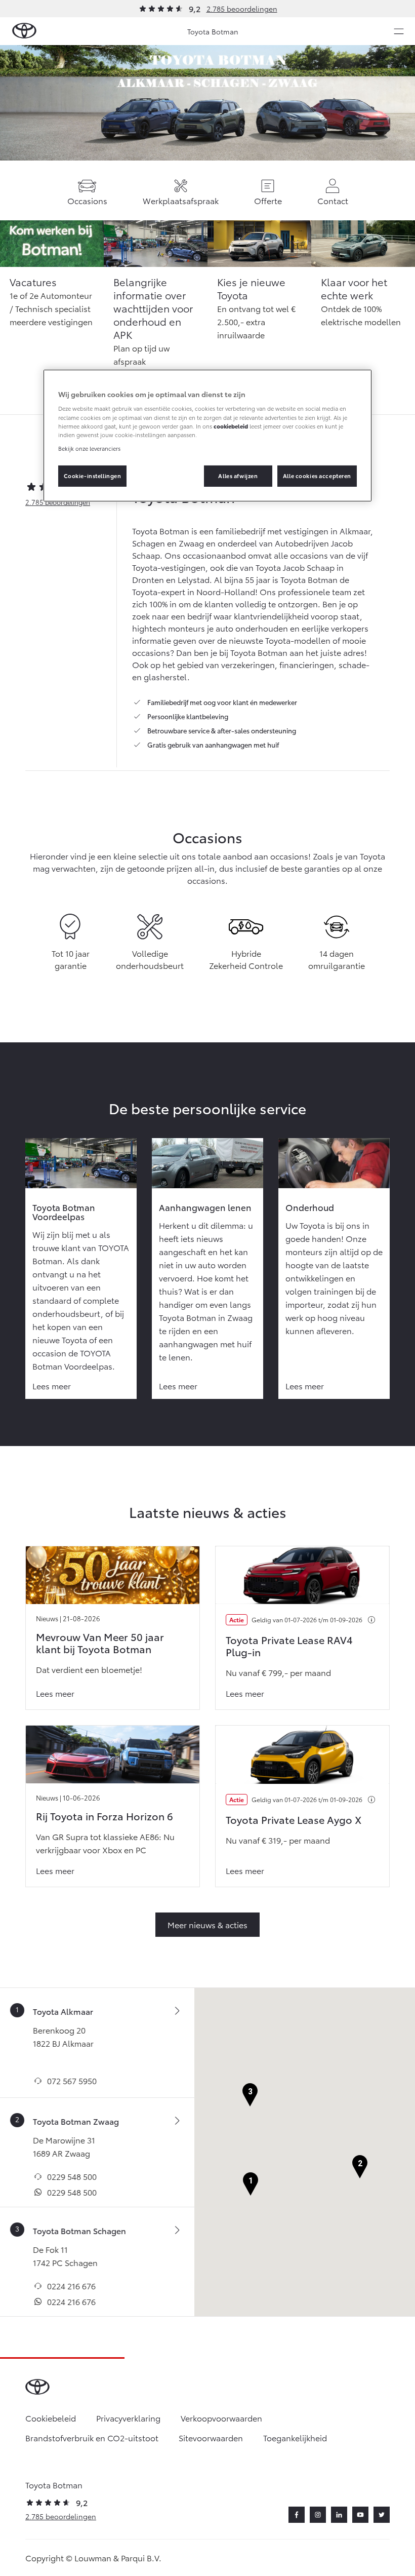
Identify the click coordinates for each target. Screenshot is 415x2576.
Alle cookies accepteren (317, 476)
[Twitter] (382, 2515)
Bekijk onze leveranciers (89, 448)
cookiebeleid (231, 426)
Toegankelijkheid (295, 2437)
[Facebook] (297, 2515)
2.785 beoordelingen (242, 9)
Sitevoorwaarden (211, 2437)
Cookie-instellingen (93, 476)
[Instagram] (318, 2515)
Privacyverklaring (128, 2418)
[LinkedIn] (339, 2515)
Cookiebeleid (51, 2418)
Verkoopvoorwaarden (221, 2418)
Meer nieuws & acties (207, 1924)
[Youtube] (360, 2515)
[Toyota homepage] (24, 31)
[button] (251, 2184)
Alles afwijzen (238, 476)
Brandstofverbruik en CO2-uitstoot (92, 2437)
